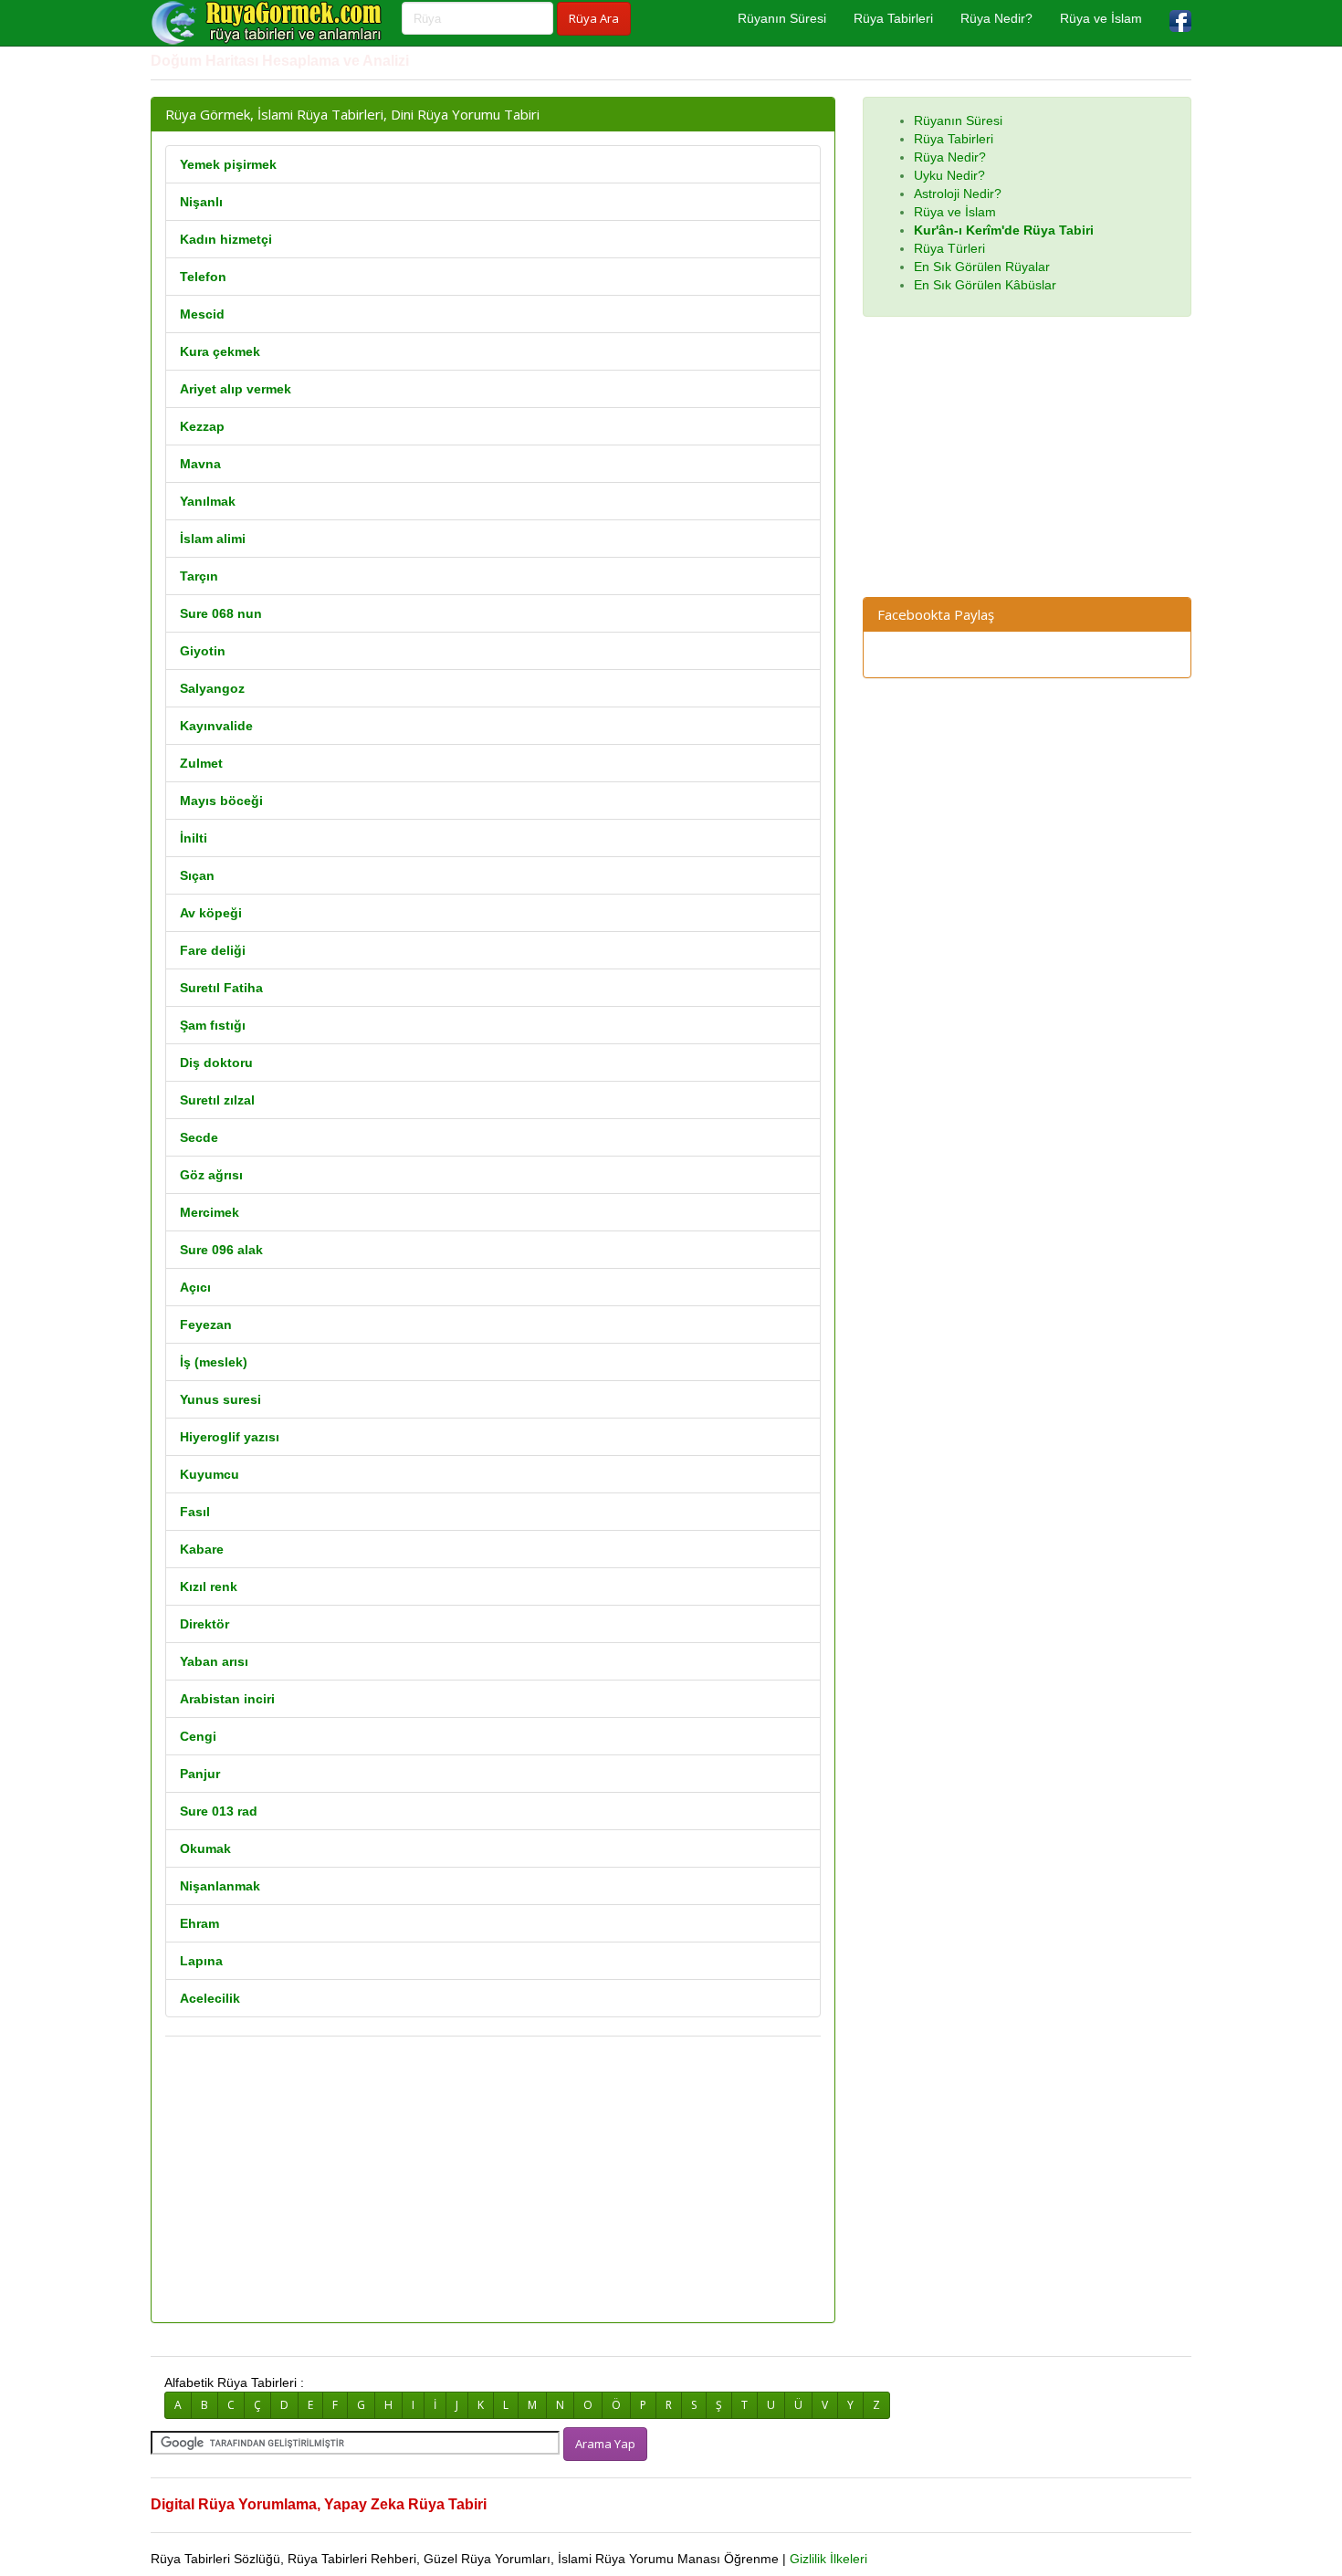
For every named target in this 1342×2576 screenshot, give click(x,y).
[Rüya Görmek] (269, 23)
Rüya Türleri (949, 248)
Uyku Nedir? (949, 175)
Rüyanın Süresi (782, 18)
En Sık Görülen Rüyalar (982, 267)
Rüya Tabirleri (893, 18)
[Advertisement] (493, 2181)
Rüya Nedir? (996, 18)
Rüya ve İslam (1101, 18)
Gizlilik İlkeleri (828, 2559)
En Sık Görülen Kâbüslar (985, 285)
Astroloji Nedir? (958, 194)
